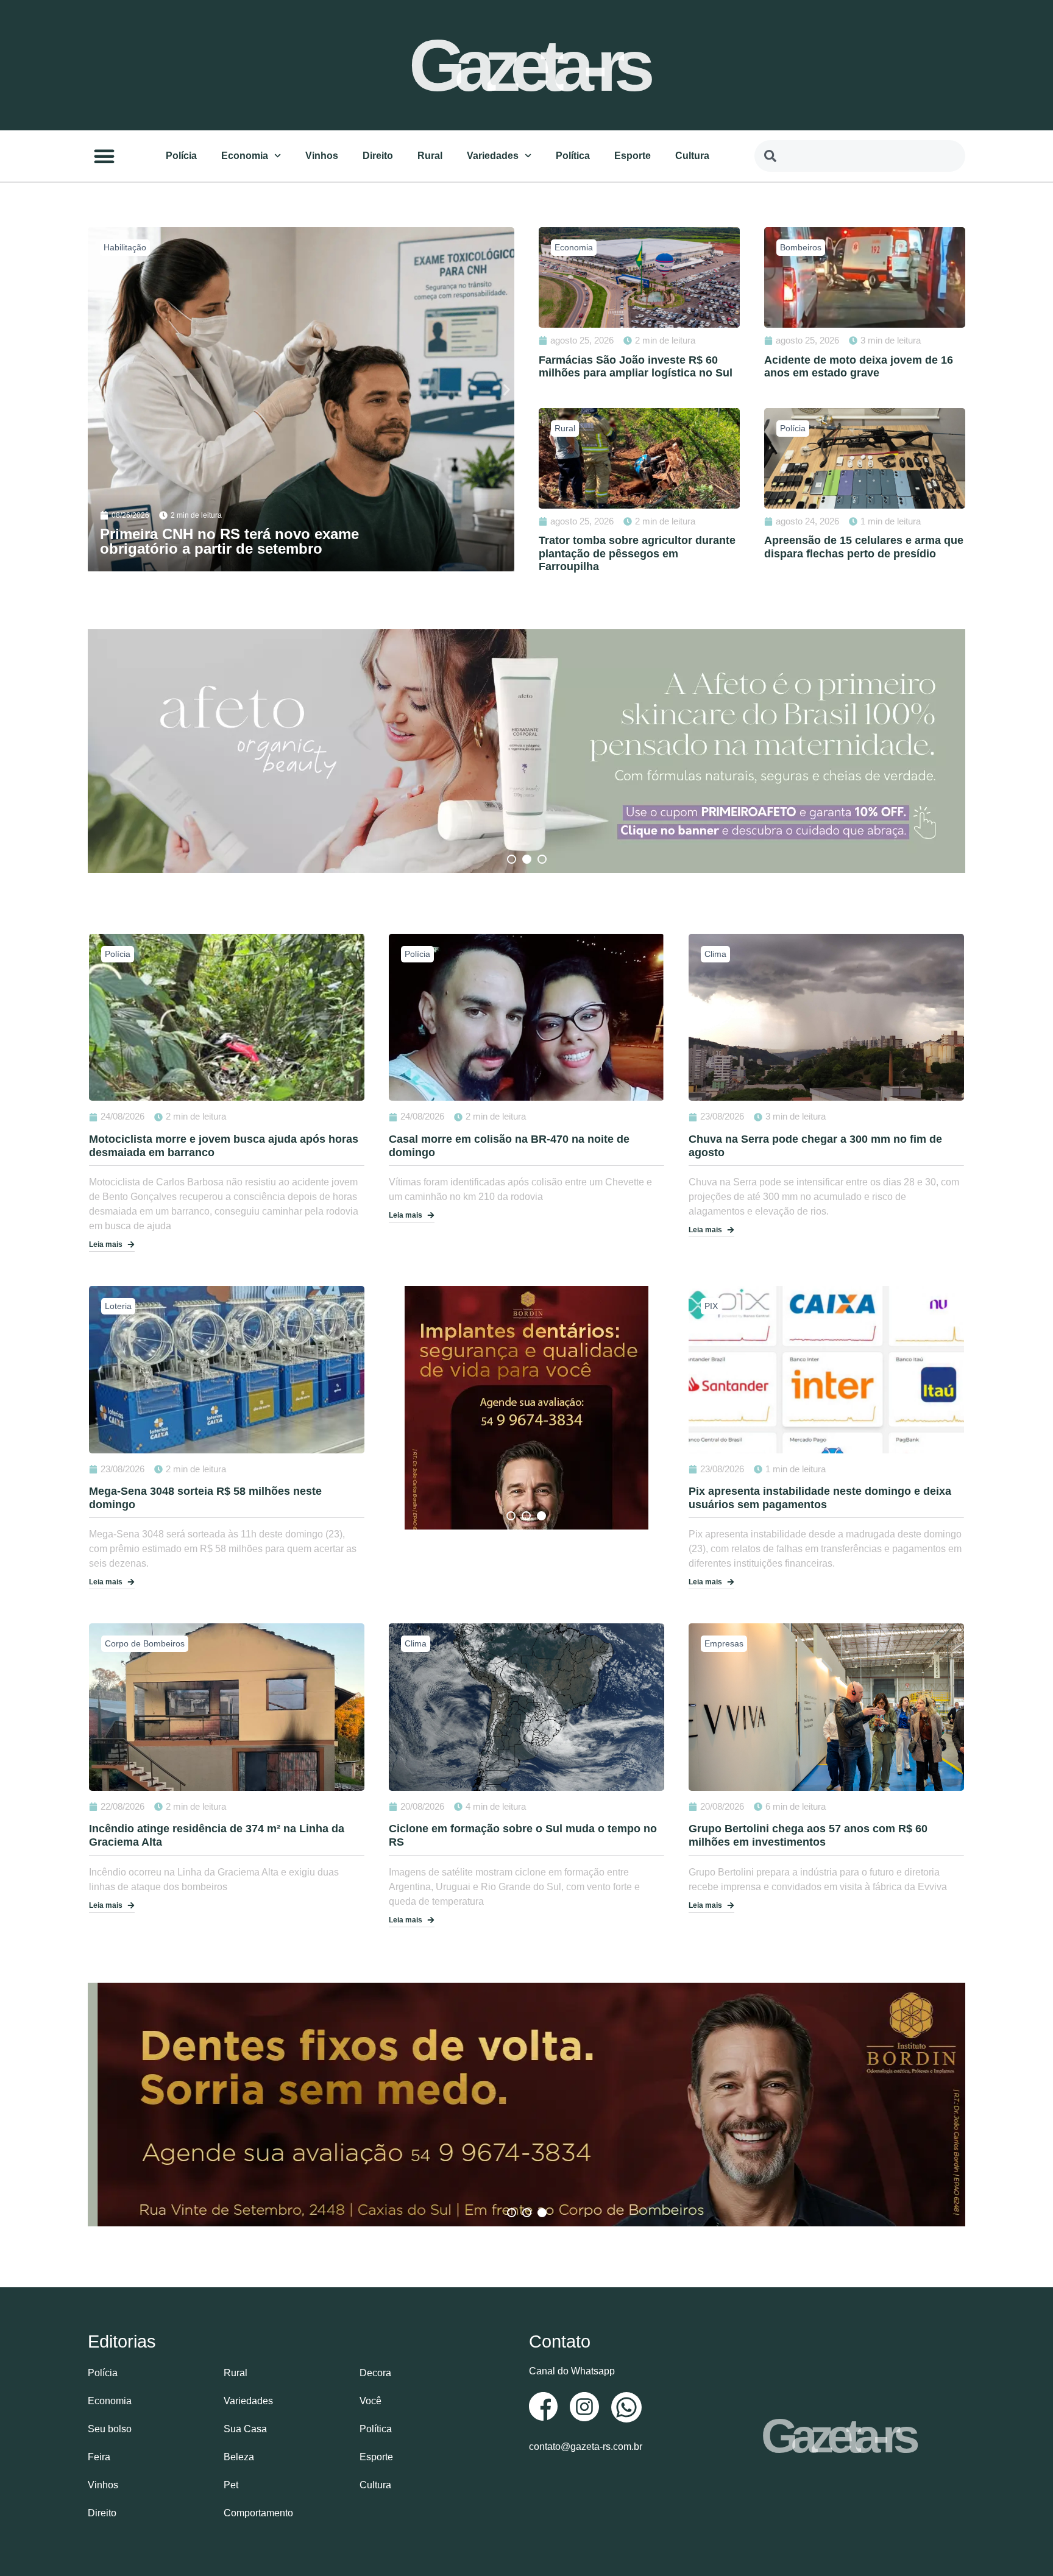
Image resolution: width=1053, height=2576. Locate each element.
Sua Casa (245, 2429)
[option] (526, 751)
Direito (378, 156)
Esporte (633, 156)
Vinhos (322, 156)
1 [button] (512, 859)
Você (370, 2401)
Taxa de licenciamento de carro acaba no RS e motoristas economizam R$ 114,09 (260, 541)
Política (573, 156)
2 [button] (527, 859)
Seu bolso (110, 2429)
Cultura (692, 156)
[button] (104, 156)
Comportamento (258, 2513)
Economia (245, 156)
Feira (99, 2457)
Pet (231, 2485)
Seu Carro (123, 247)
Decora (375, 2373)
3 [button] (542, 859)
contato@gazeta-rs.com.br (586, 2447)
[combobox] (860, 156)
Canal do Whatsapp (572, 2371)
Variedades (493, 156)
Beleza (239, 2457)
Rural (430, 156)
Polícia (181, 156)
